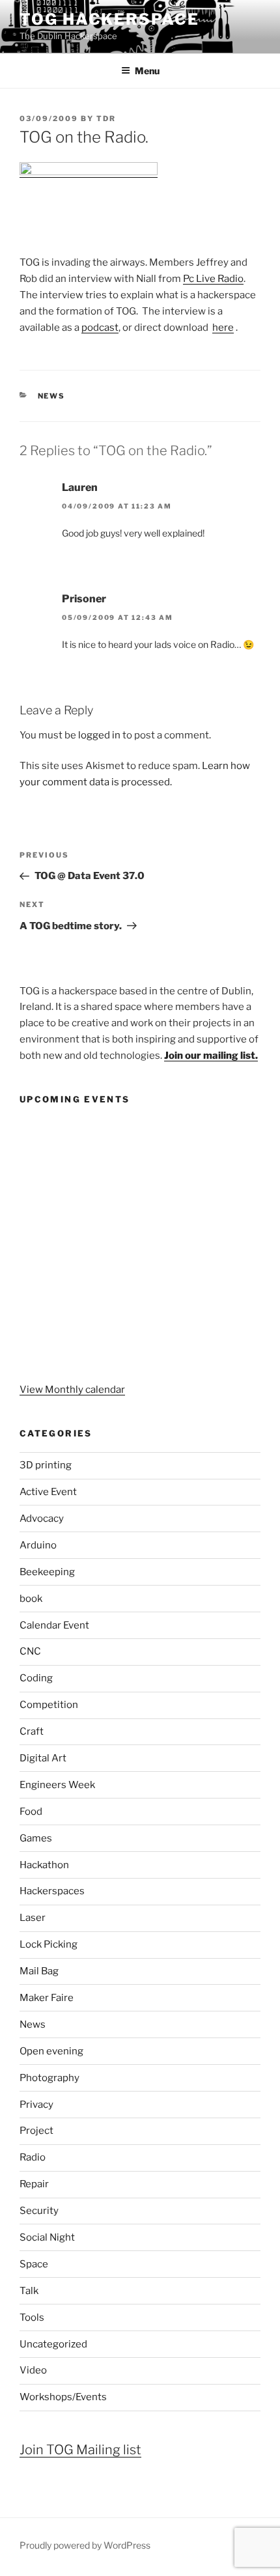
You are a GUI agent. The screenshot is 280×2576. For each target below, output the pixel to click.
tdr (106, 119)
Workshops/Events (63, 2397)
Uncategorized (53, 2344)
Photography (49, 2078)
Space (34, 2264)
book (31, 1599)
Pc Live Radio (213, 279)
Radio (33, 2157)
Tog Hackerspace (109, 19)
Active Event (48, 1492)
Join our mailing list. (211, 1056)
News (52, 396)
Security (39, 2211)
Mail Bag (39, 1971)
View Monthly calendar (72, 1390)
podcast (100, 328)
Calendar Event (54, 1625)
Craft (32, 1731)
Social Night (47, 2237)
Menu (147, 71)
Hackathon (44, 1865)
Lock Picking (49, 1944)
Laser (33, 1918)
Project (36, 2131)
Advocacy (42, 1519)
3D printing (46, 1465)
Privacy (36, 2105)
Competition (49, 1705)
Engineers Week (57, 1785)
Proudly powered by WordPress (85, 2545)
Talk (29, 2291)
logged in (99, 735)
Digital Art (43, 1758)
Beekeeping (47, 1572)
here (223, 328)
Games (36, 1838)
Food (31, 1812)
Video (33, 2370)
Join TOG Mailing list (80, 2450)
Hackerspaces (52, 1891)
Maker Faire (47, 1998)
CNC (30, 1651)
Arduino (38, 1545)
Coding (36, 1678)
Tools (32, 2317)
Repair (34, 2184)
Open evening (51, 2051)
